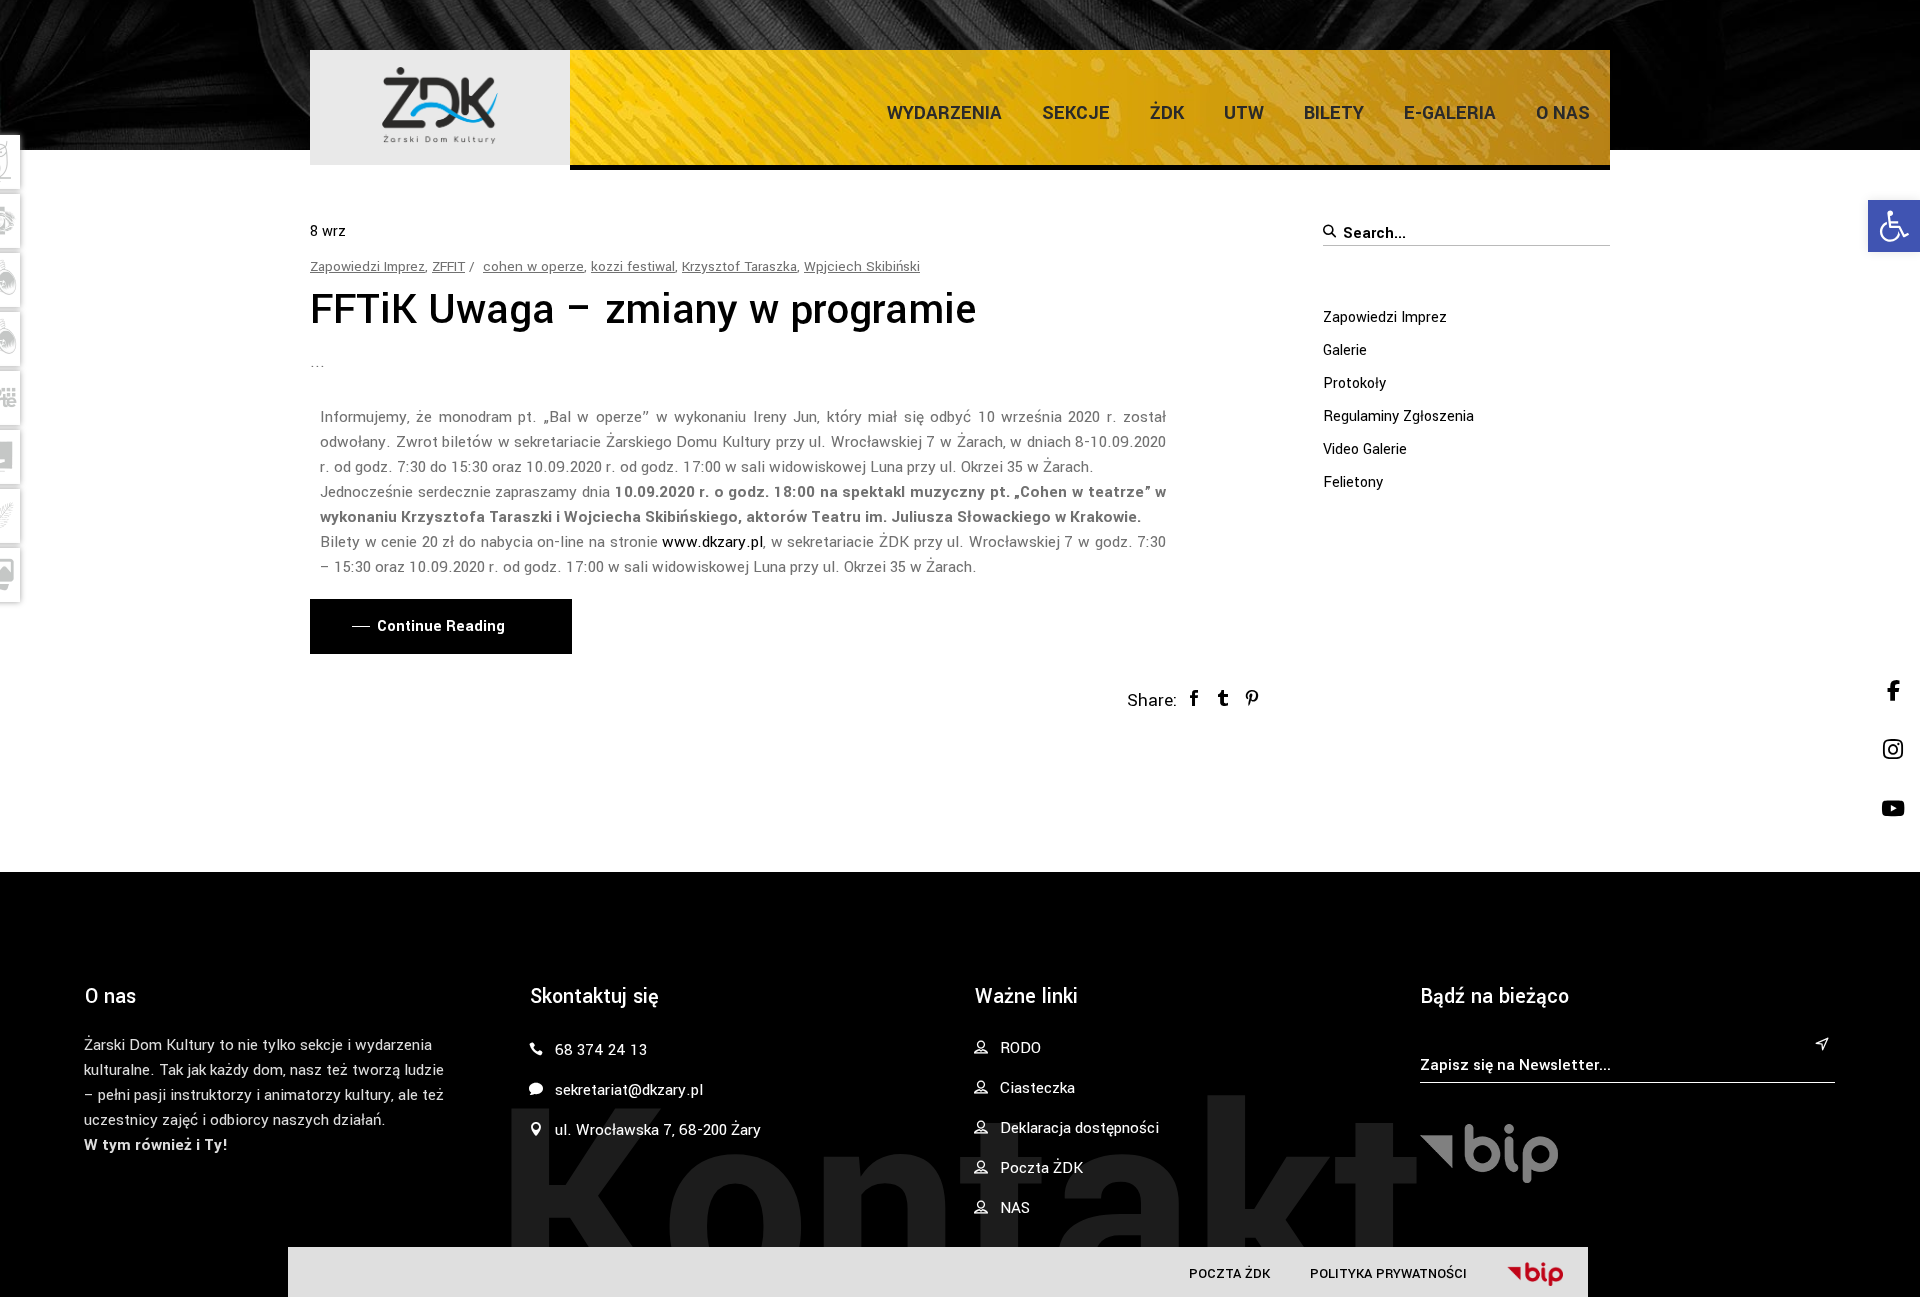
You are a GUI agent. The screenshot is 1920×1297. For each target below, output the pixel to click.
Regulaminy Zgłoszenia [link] (1398, 416)
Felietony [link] (1353, 482)
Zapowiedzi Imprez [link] (367, 266)
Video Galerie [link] (1365, 449)
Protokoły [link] (1354, 383)
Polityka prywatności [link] (1388, 1273)
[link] (1894, 226)
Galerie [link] (1345, 350)
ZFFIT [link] (448, 266)
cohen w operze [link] (533, 266)
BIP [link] (1535, 1274)
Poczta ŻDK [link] (1229, 1273)
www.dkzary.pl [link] (712, 542)
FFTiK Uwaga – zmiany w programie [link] (643, 310)
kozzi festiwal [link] (633, 266)
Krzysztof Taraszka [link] (739, 266)
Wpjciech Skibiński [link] (862, 266)
